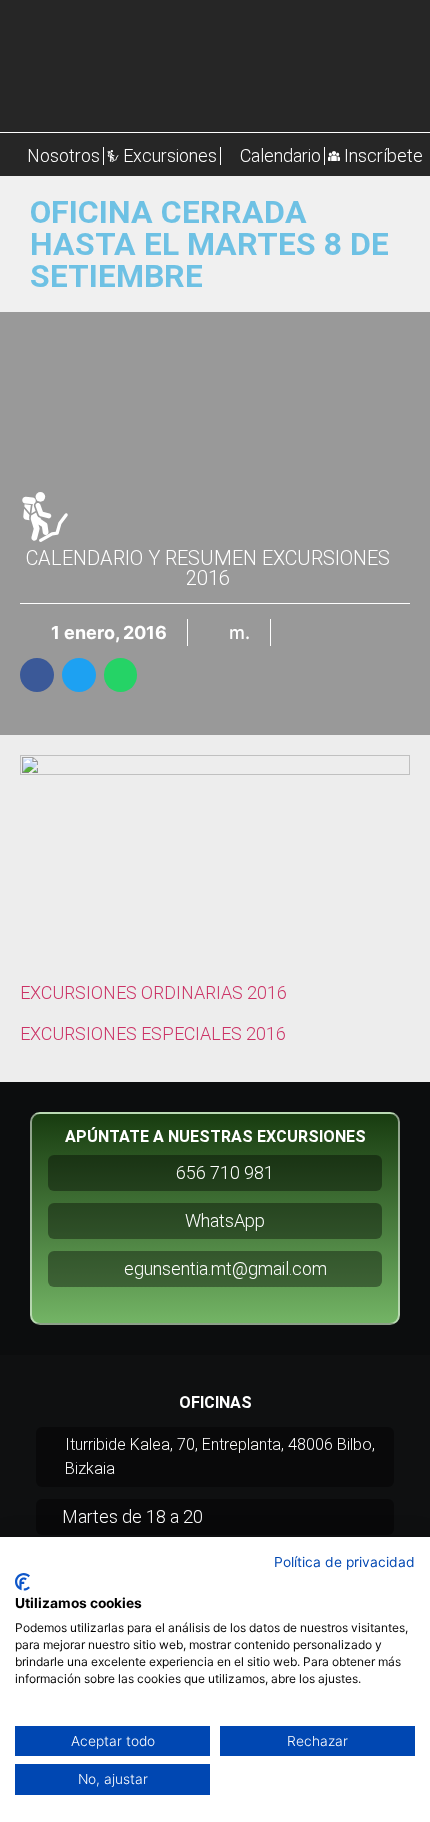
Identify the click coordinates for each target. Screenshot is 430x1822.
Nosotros (63, 155)
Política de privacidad (344, 1562)
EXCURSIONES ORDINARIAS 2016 (153, 992)
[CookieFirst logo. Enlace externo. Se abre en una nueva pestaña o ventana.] (22, 1582)
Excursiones (170, 155)
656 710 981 (225, 1172)
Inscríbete (383, 155)
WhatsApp (225, 1220)
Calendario (280, 155)
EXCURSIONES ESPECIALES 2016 (153, 1033)
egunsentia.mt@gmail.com (225, 1268)
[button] (37, 675)
